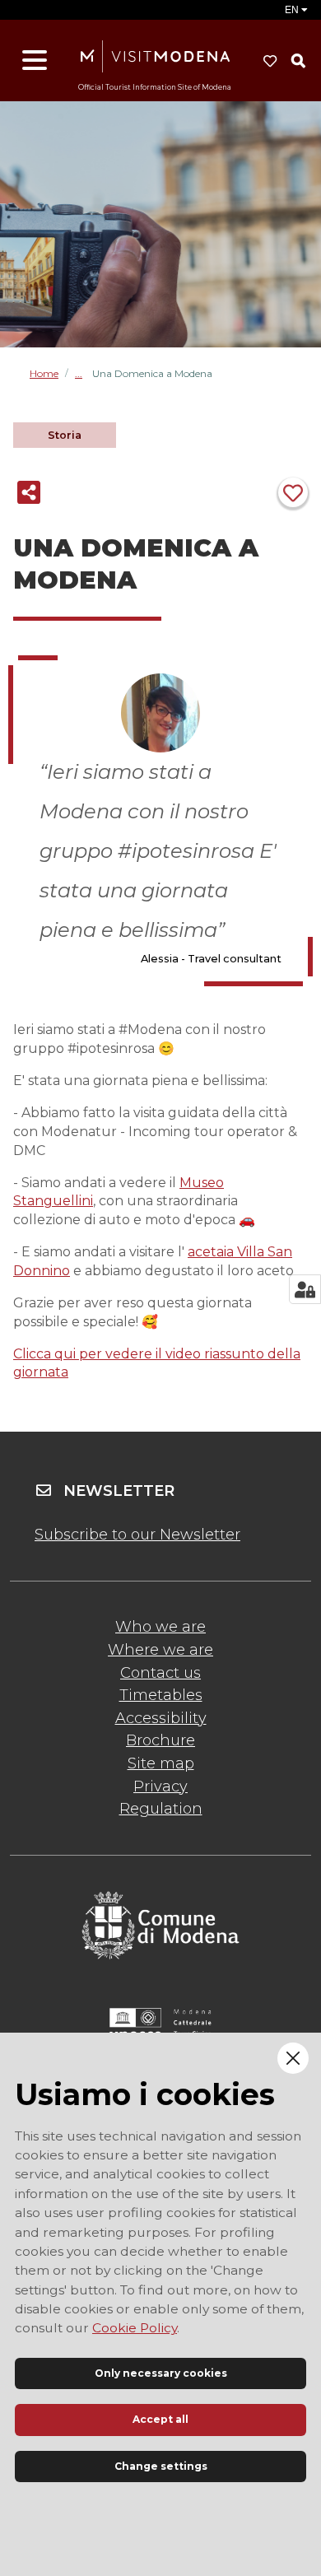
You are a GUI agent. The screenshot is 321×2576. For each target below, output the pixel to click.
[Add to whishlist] (293, 492)
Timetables (161, 1695)
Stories (84, 373)
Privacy (160, 1786)
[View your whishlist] (270, 61)
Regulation (161, 1809)
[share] (29, 492)
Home (44, 374)
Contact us (160, 1673)
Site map (161, 1763)
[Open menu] (35, 61)
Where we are (160, 1650)
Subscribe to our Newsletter (137, 1535)
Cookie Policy (135, 2328)
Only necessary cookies (161, 2373)
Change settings (161, 2466)
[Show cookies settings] (305, 1289)
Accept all (160, 2419)
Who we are (160, 1627)
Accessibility (161, 1718)
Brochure (160, 1740)
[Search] (298, 61)
